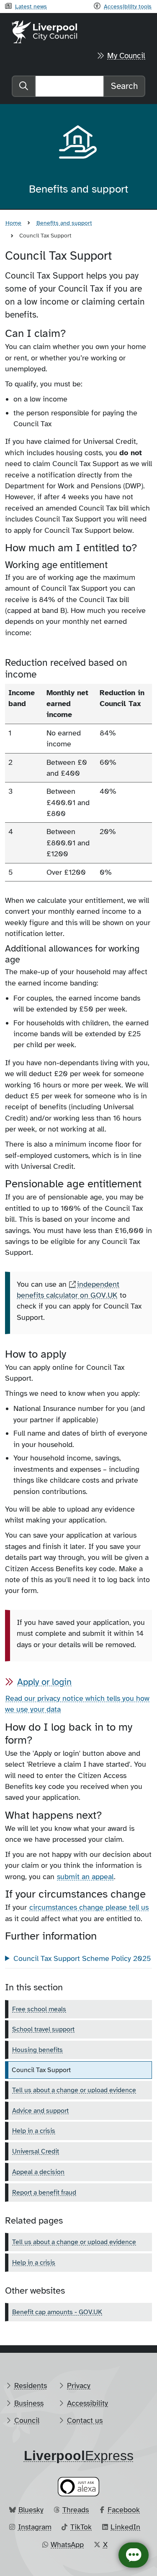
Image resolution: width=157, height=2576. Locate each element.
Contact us (85, 2420)
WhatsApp (67, 2545)
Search (124, 86)
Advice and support (40, 2111)
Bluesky (31, 2510)
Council (27, 2420)
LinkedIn (125, 2527)
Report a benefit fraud (44, 2193)
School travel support (43, 2029)
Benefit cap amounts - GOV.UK (57, 2312)
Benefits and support (64, 223)
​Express (79, 2456)
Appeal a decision (38, 2172)
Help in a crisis (34, 2131)
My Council (126, 56)
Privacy (79, 2386)
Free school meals (39, 2009)
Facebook (124, 2510)
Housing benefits (37, 2050)
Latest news (31, 6)
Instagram (35, 2527)
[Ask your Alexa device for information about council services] (79, 2486)
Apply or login (44, 1682)
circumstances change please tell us (89, 1907)
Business (29, 2403)
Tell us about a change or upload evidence (74, 2090)
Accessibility (88, 2403)
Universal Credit (36, 2151)
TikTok (81, 2527)
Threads (76, 2510)
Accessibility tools (128, 6)
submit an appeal (85, 1877)
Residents (31, 2386)
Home (13, 223)
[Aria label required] (79, 143)
